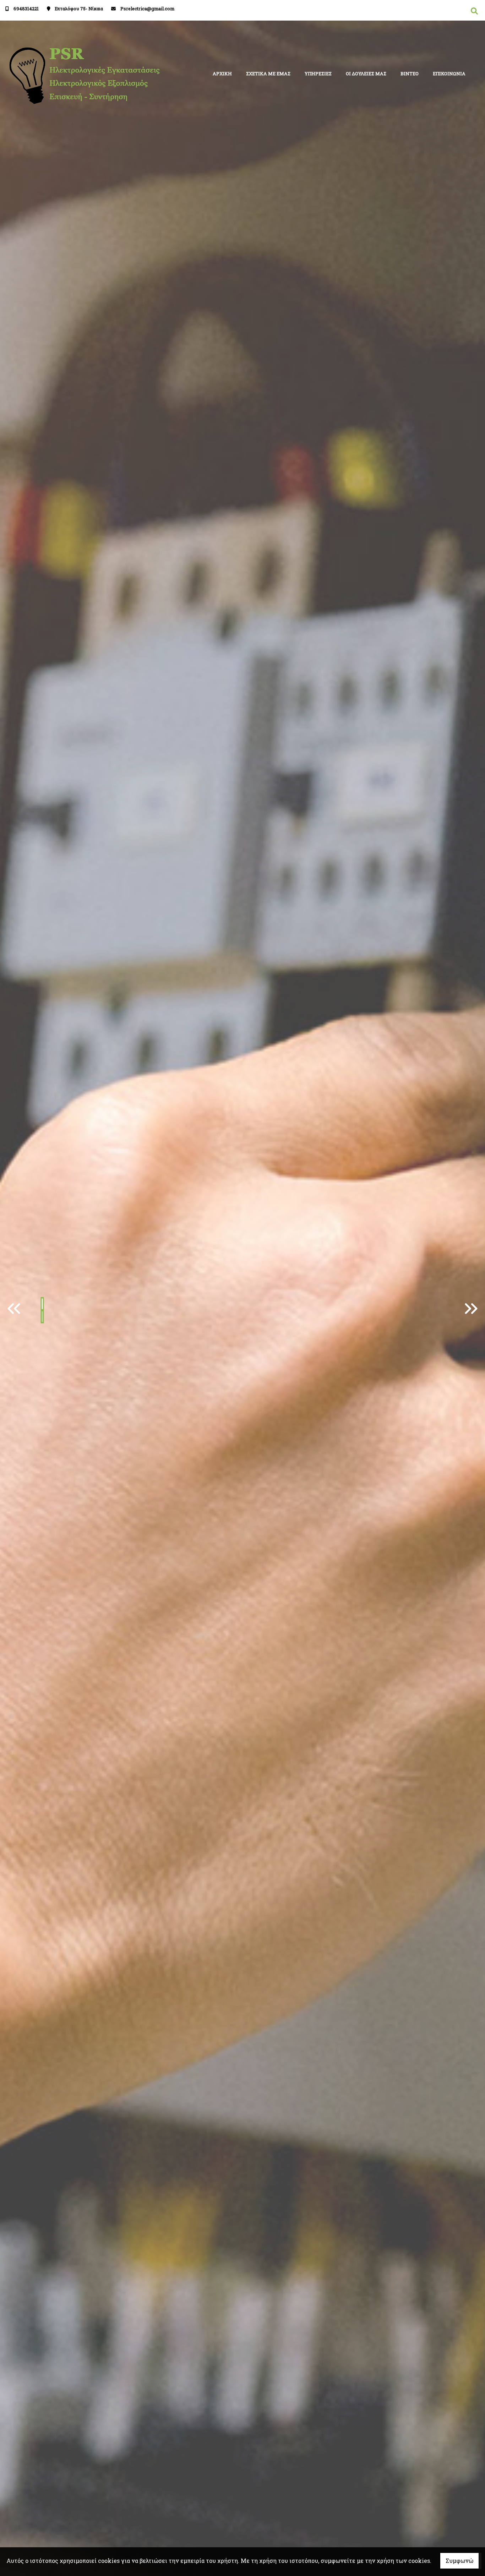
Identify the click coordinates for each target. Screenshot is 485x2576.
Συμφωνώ (459, 2561)
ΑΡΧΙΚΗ (222, 73)
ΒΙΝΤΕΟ (410, 73)
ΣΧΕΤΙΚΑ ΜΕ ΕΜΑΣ (268, 73)
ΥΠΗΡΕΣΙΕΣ (318, 73)
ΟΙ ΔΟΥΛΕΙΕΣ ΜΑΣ (366, 73)
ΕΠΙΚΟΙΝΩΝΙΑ (449, 73)
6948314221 (26, 9)
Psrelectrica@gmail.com (147, 9)
